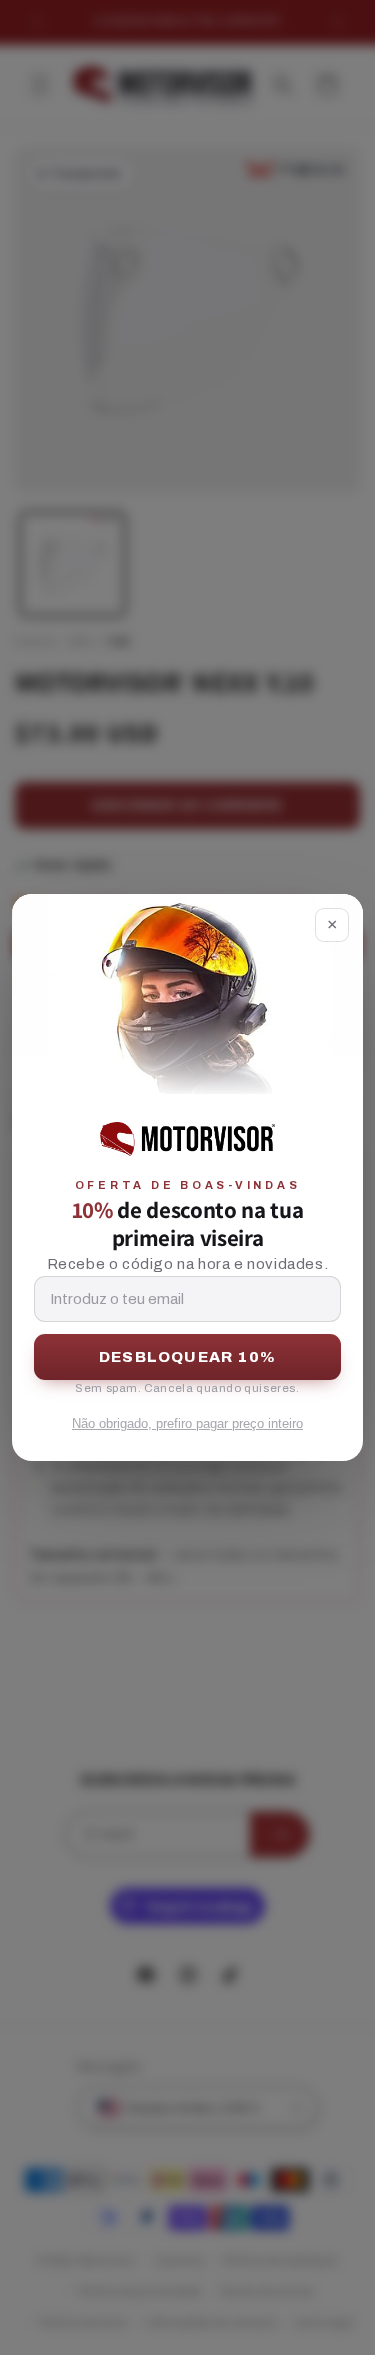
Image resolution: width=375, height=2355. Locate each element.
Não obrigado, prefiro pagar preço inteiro (187, 1423)
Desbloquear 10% (187, 1357)
